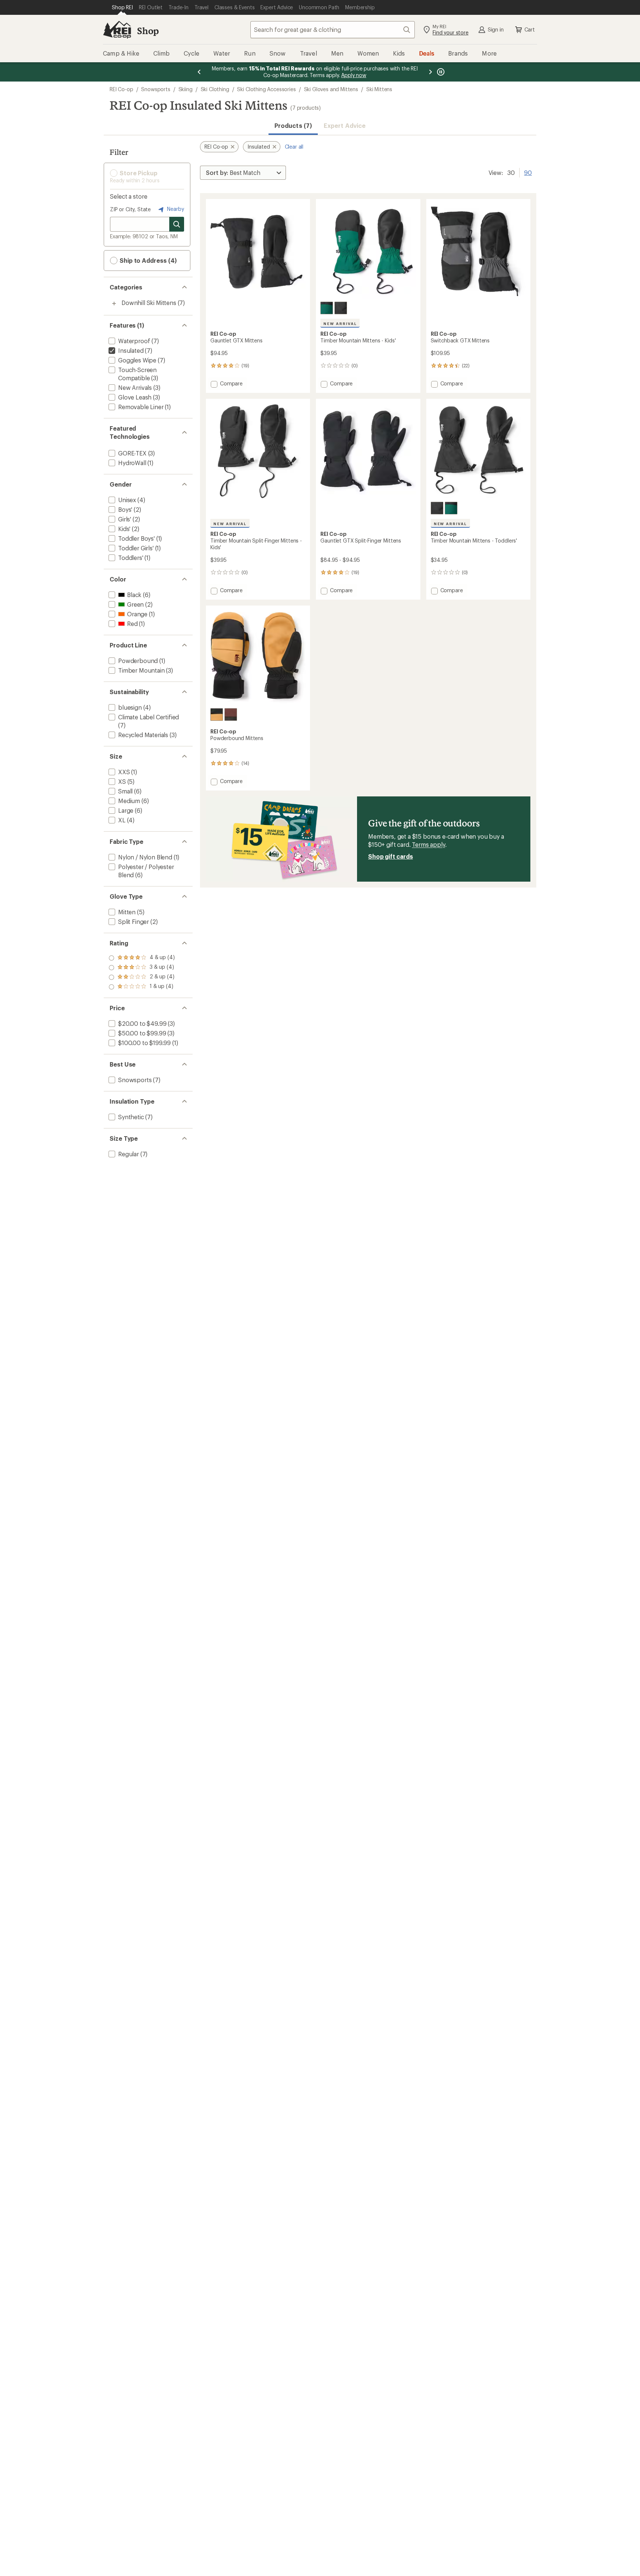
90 (528, 172)
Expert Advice (345, 125)
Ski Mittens (379, 89)
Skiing (186, 89)
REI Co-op (121, 89)
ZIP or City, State (130, 209)
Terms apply (428, 844)
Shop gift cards (391, 856)
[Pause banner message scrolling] (440, 72)
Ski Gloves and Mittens (331, 89)
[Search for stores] (177, 224)
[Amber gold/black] (217, 715)
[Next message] (430, 72)
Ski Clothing (215, 89)
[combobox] (333, 30)
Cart (530, 29)
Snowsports (156, 89)
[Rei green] (327, 308)
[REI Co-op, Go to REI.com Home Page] (117, 30)
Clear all (294, 147)
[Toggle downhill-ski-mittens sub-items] (114, 304)
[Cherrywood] (231, 715)
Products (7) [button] (293, 125)
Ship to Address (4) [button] (147, 260)
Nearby (175, 209)
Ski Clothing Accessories (266, 89)
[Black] (341, 308)
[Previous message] (199, 72)
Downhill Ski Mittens (149, 303)
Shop (148, 31)
